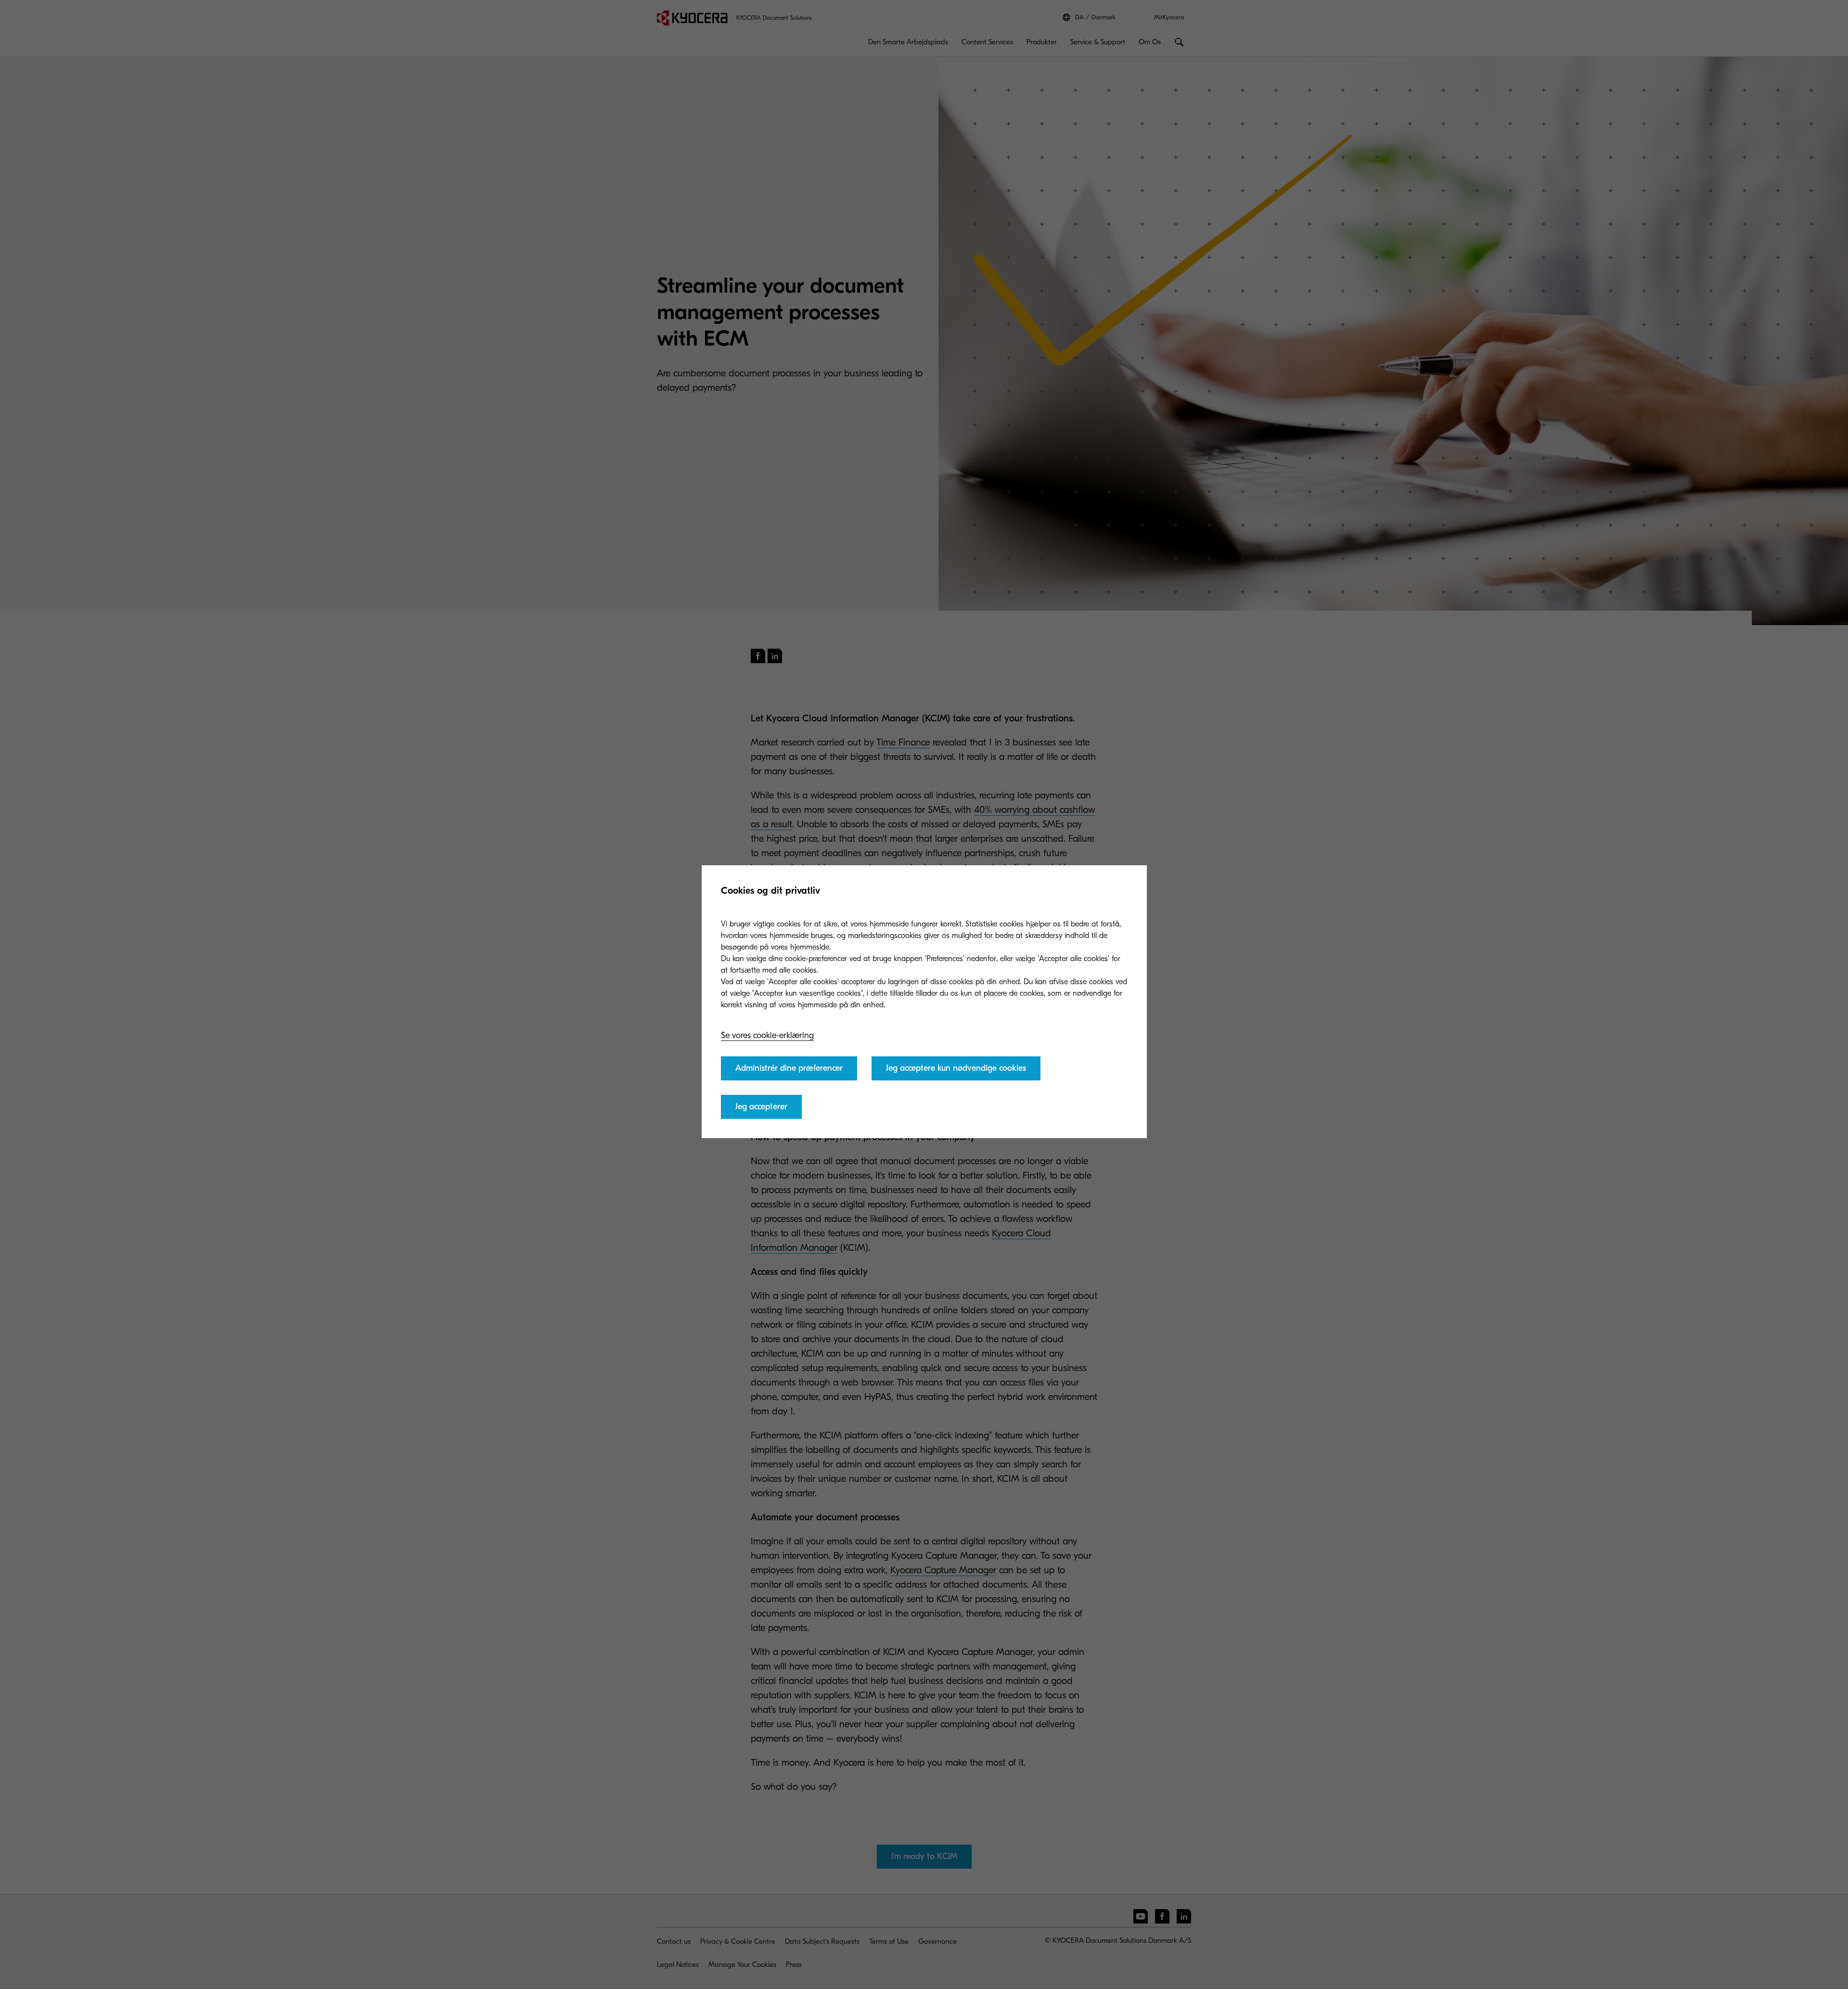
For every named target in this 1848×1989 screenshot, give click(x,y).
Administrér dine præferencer (789, 1068)
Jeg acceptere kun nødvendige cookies (956, 1068)
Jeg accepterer (761, 1107)
